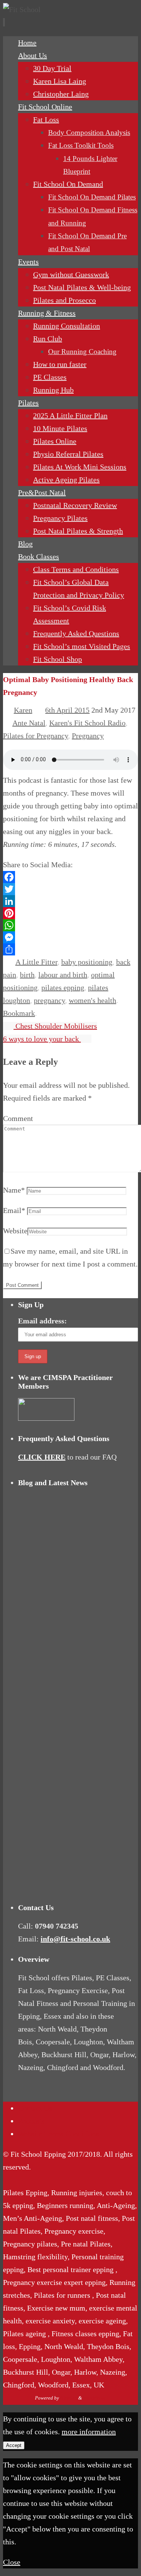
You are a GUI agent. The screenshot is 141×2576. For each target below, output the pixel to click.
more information (89, 2432)
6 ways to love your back (42, 1039)
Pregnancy (88, 736)
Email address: (42, 1321)
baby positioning (87, 962)
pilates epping (63, 987)
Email (14, 1210)
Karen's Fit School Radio (87, 723)
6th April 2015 (67, 710)
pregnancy (49, 1000)
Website (15, 1231)
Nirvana (69, 2398)
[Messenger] (70, 937)
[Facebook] (70, 877)
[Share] (70, 949)
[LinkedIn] (70, 901)
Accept (14, 2445)
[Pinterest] (70, 913)
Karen (23, 710)
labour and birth (63, 975)
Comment (18, 1118)
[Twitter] (70, 889)
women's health (92, 1000)
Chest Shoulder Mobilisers (55, 1026)
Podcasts (31, 2121)
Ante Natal (29, 723)
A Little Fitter (36, 962)
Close (12, 2562)
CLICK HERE (42, 1457)
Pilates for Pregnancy (36, 736)
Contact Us (35, 2108)
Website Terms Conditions (58, 2134)
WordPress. (95, 2398)
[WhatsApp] (70, 925)
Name (14, 1190)
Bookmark (19, 1013)
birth (27, 975)
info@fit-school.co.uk (75, 1939)
